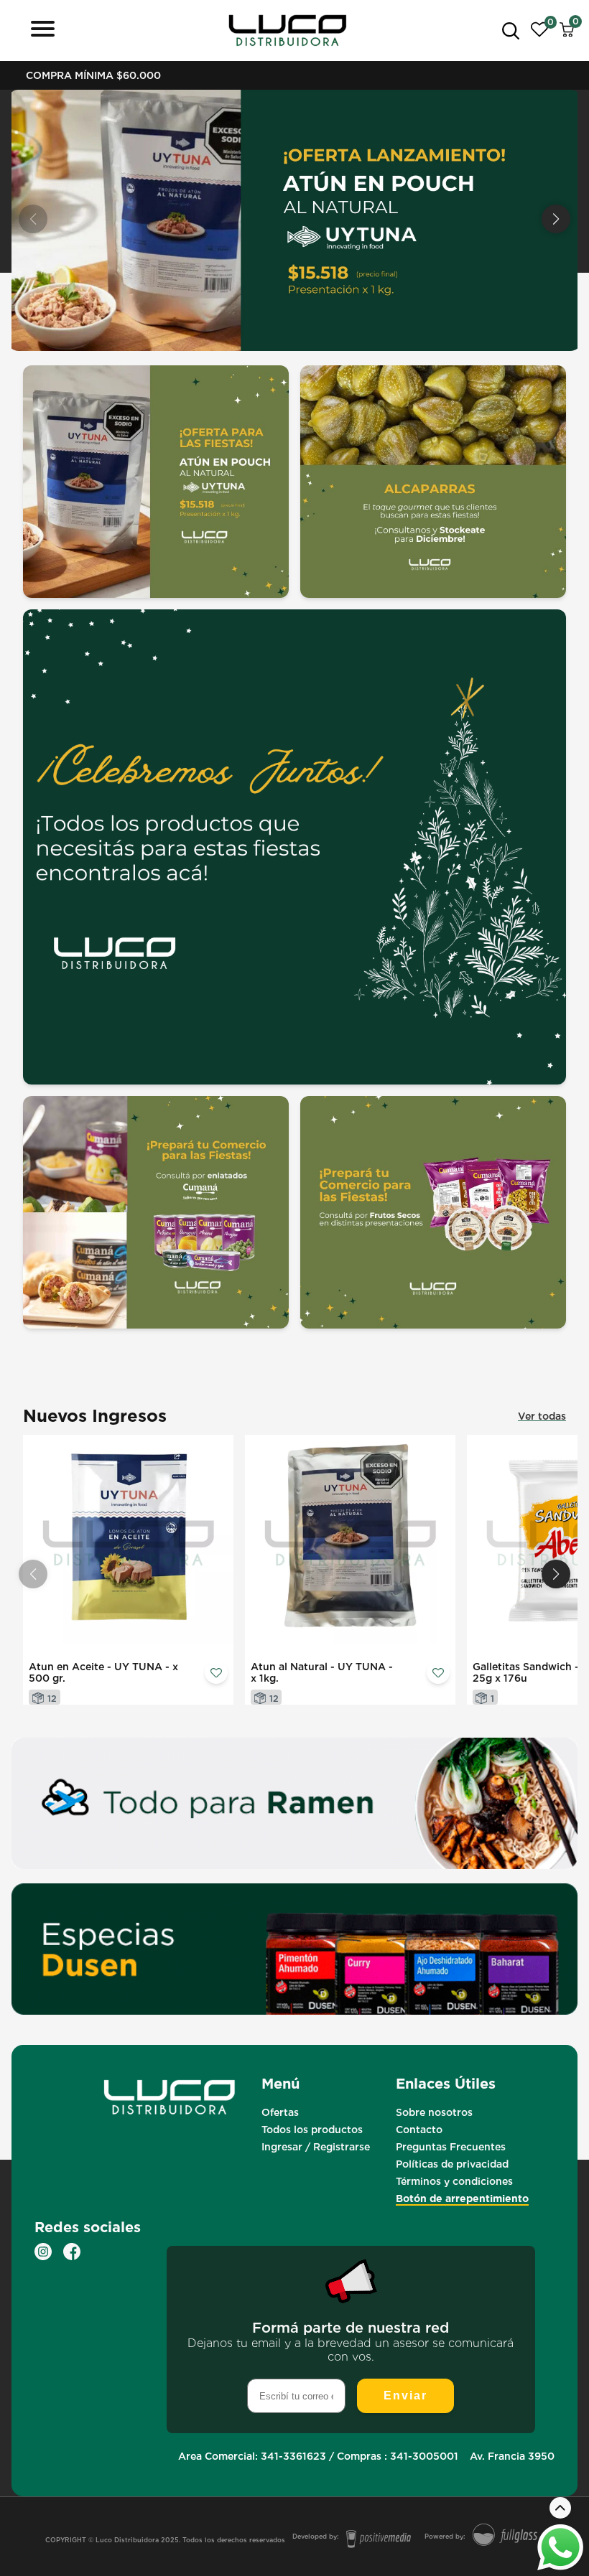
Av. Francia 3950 (512, 2456)
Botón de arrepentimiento (462, 2198)
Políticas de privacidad (452, 2164)
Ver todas (542, 1416)
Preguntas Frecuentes (451, 2147)
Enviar (405, 2395)
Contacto (419, 2130)
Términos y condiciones (454, 2181)
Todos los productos (312, 2130)
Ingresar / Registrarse (316, 2147)
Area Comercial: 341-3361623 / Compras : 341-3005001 (318, 2456)
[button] (556, 219)
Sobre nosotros (434, 2112)
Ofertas (280, 2112)
